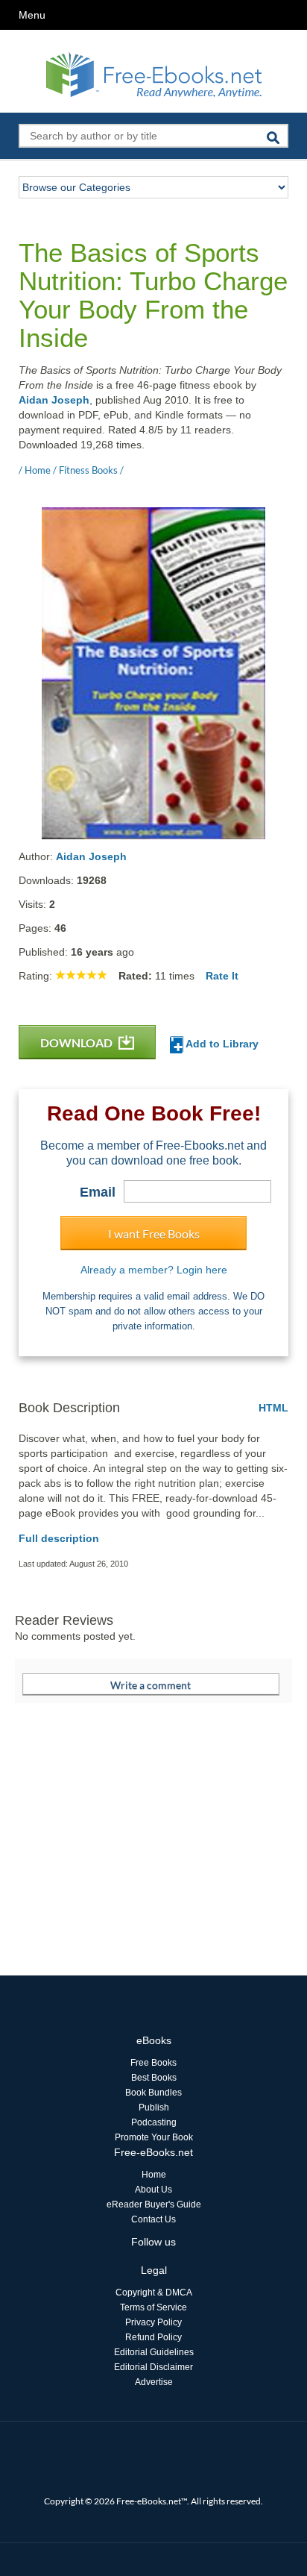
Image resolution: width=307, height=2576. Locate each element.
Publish (154, 2108)
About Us (153, 2190)
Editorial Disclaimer (153, 2367)
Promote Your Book (154, 2137)
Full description (59, 1538)
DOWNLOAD (77, 1043)
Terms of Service (153, 2307)
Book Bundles (153, 2093)
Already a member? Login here (154, 1270)
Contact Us (153, 2219)
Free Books (153, 2063)
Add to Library (221, 1044)
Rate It (222, 976)
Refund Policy (153, 2337)
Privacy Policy (153, 2322)
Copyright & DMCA (154, 2293)
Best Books (154, 2078)
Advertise (154, 2382)
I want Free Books (154, 1234)
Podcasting (154, 2122)
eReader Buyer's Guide (154, 2204)
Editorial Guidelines (154, 2352)
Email (98, 1192)
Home (154, 2175)
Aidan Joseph (54, 400)
